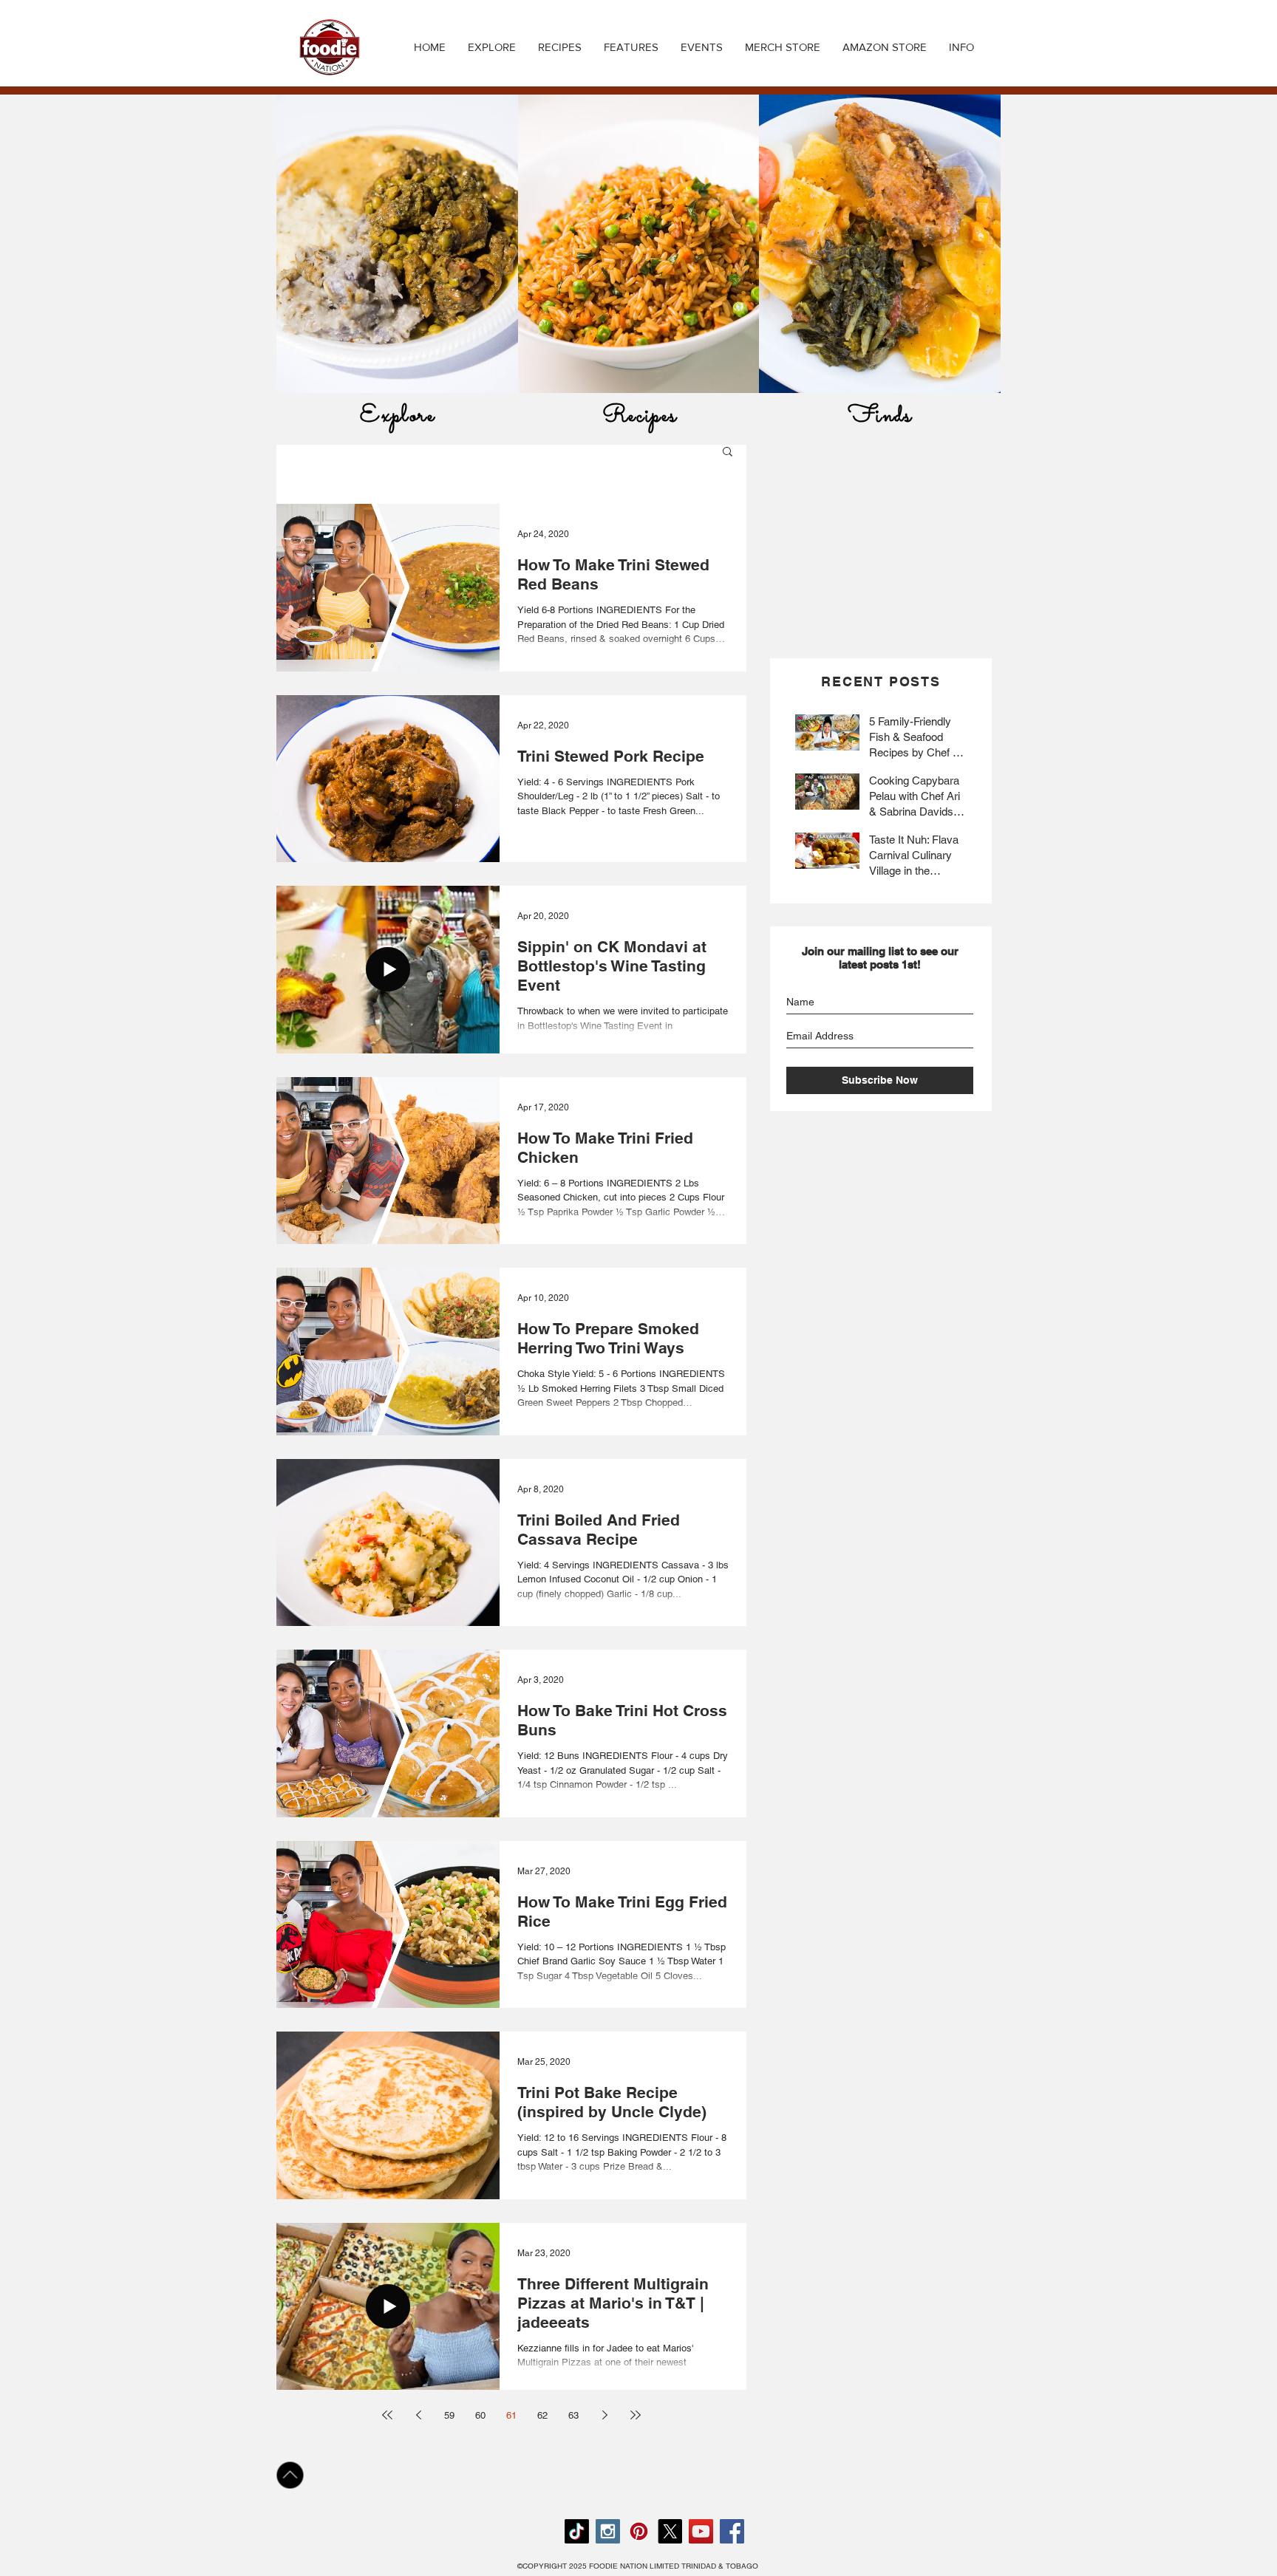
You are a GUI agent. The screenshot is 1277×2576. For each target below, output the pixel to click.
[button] (560, 47)
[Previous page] (418, 2415)
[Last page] (636, 2415)
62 (542, 2415)
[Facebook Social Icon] (732, 2531)
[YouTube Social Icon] (701, 2531)
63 (573, 2415)
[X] (670, 2531)
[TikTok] (577, 2531)
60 (480, 2415)
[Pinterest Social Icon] (639, 2531)
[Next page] (605, 2415)
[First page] (387, 2415)
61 (511, 2415)
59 (449, 2415)
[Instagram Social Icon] (608, 2531)
